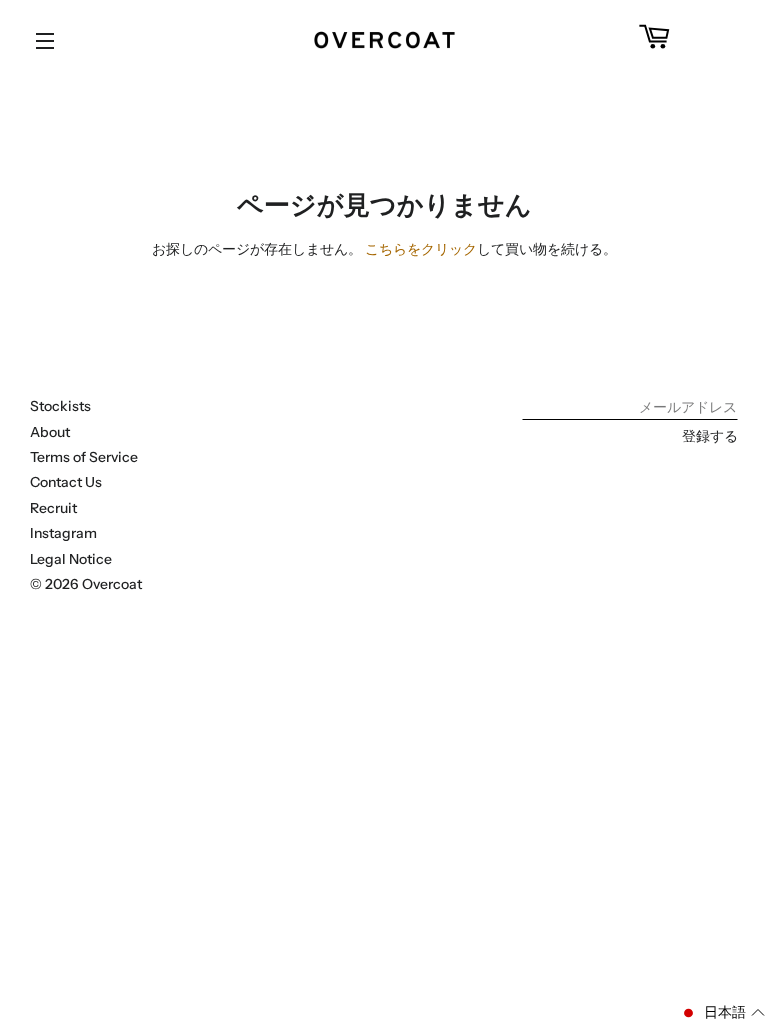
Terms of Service (84, 457)
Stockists (60, 406)
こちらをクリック (421, 249)
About (50, 432)
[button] (722, 1013)
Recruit (53, 508)
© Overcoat (86, 584)
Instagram (63, 533)
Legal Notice (71, 559)
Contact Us (66, 482)
